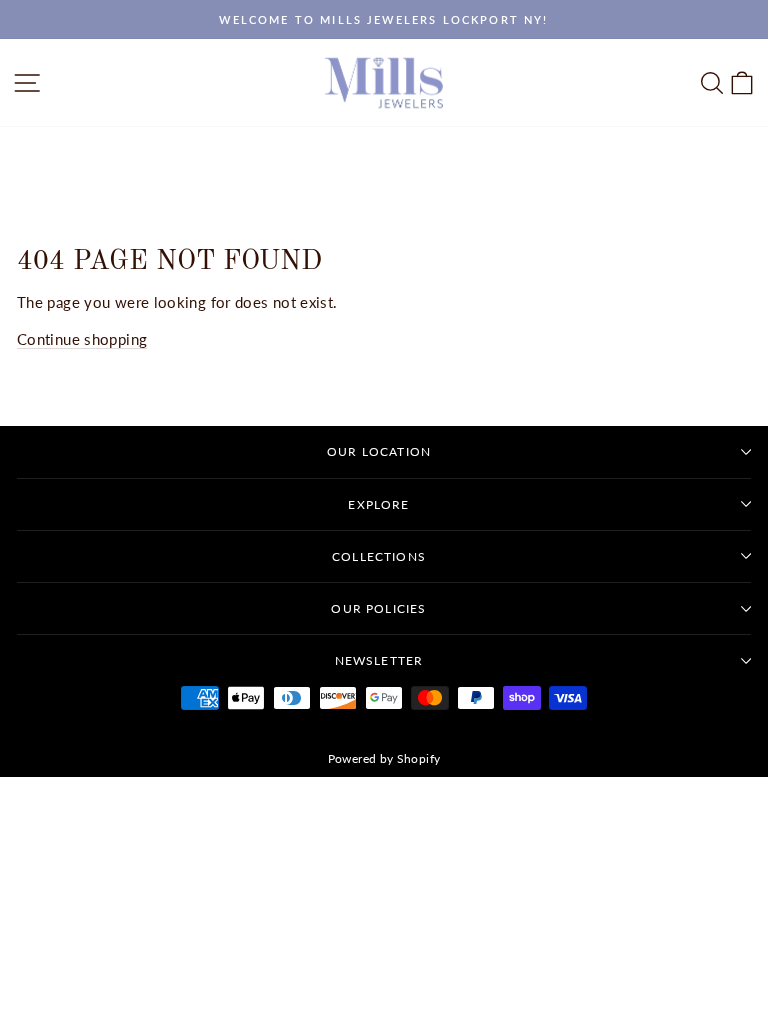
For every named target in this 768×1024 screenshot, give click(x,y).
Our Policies (378, 608)
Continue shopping (82, 339)
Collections (379, 556)
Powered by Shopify (384, 758)
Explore (378, 504)
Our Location (379, 451)
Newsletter (379, 660)
